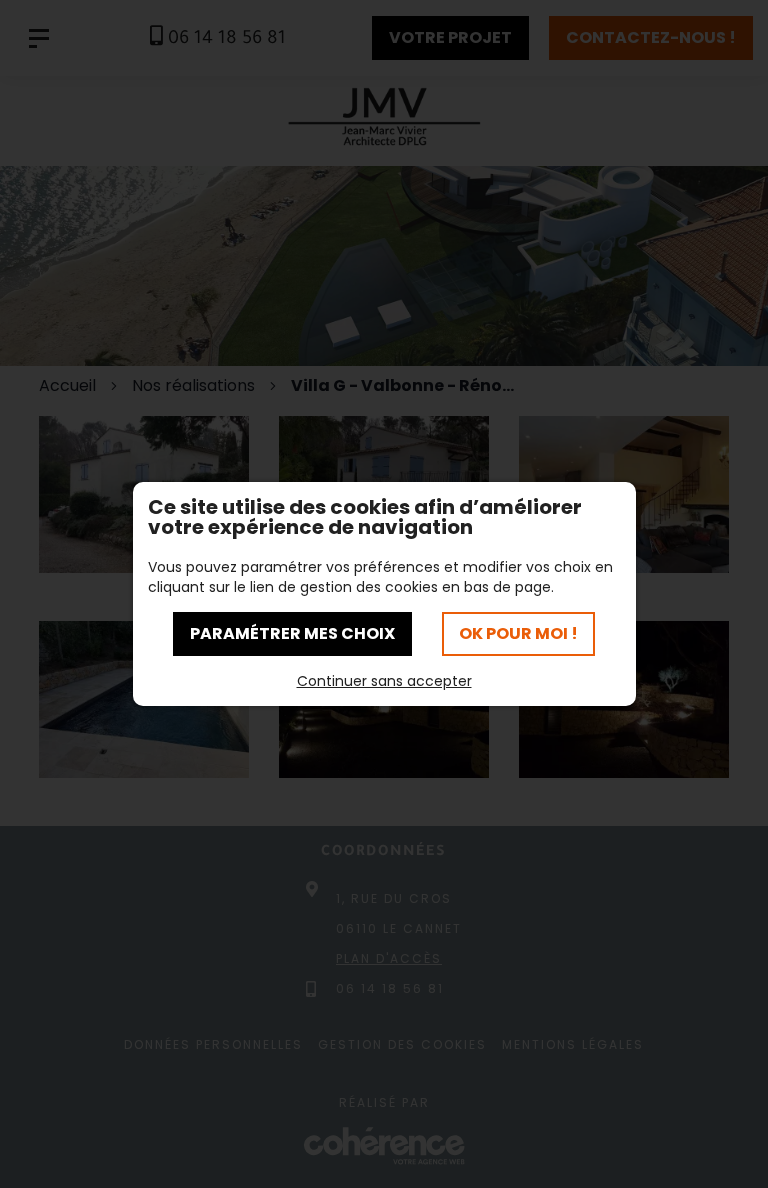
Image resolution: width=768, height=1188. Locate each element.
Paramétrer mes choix (292, 633)
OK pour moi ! (518, 633)
